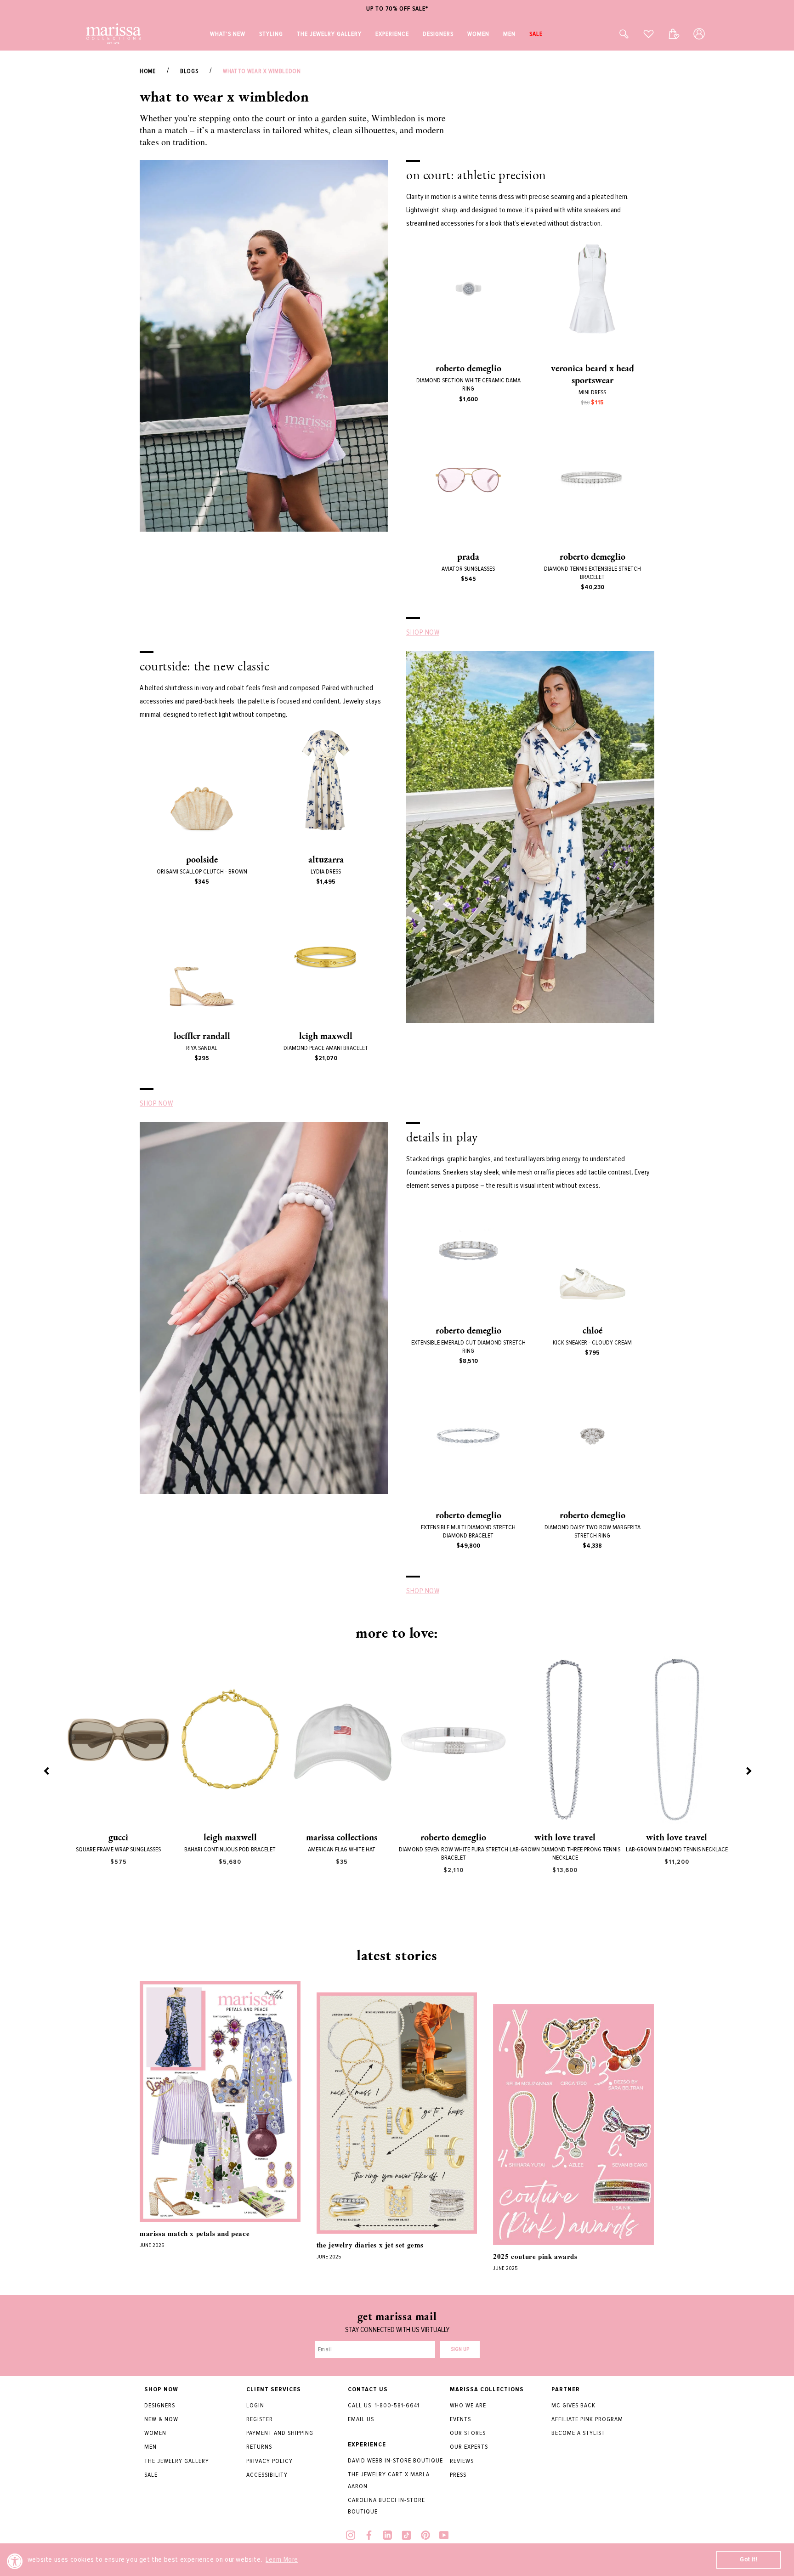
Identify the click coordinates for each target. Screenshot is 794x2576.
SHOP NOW (423, 632)
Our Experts (469, 2447)
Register (260, 2419)
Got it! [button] (749, 2559)
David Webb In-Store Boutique (395, 2460)
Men (150, 2447)
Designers (160, 2405)
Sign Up (460, 2349)
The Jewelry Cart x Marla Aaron (389, 2480)
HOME (147, 71)
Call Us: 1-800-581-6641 (384, 2405)
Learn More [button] (282, 2559)
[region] (397, 9)
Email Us (361, 2419)
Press (458, 2475)
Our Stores (468, 2433)
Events (460, 2419)
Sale (151, 2475)
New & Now (161, 2419)
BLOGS (189, 71)
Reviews (462, 2461)
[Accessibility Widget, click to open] (15, 2561)
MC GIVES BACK (573, 2405)
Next (748, 1770)
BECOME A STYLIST (578, 2433)
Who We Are (468, 2405)
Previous (46, 1770)
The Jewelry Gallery (177, 2461)
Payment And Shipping (280, 2433)
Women (155, 2433)
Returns (259, 2447)
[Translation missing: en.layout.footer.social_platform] (351, 2536)
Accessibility (267, 2475)
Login (255, 2405)
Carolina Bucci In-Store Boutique (386, 2506)
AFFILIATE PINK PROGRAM (587, 2419)
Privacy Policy (269, 2461)
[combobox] (614, 34)
